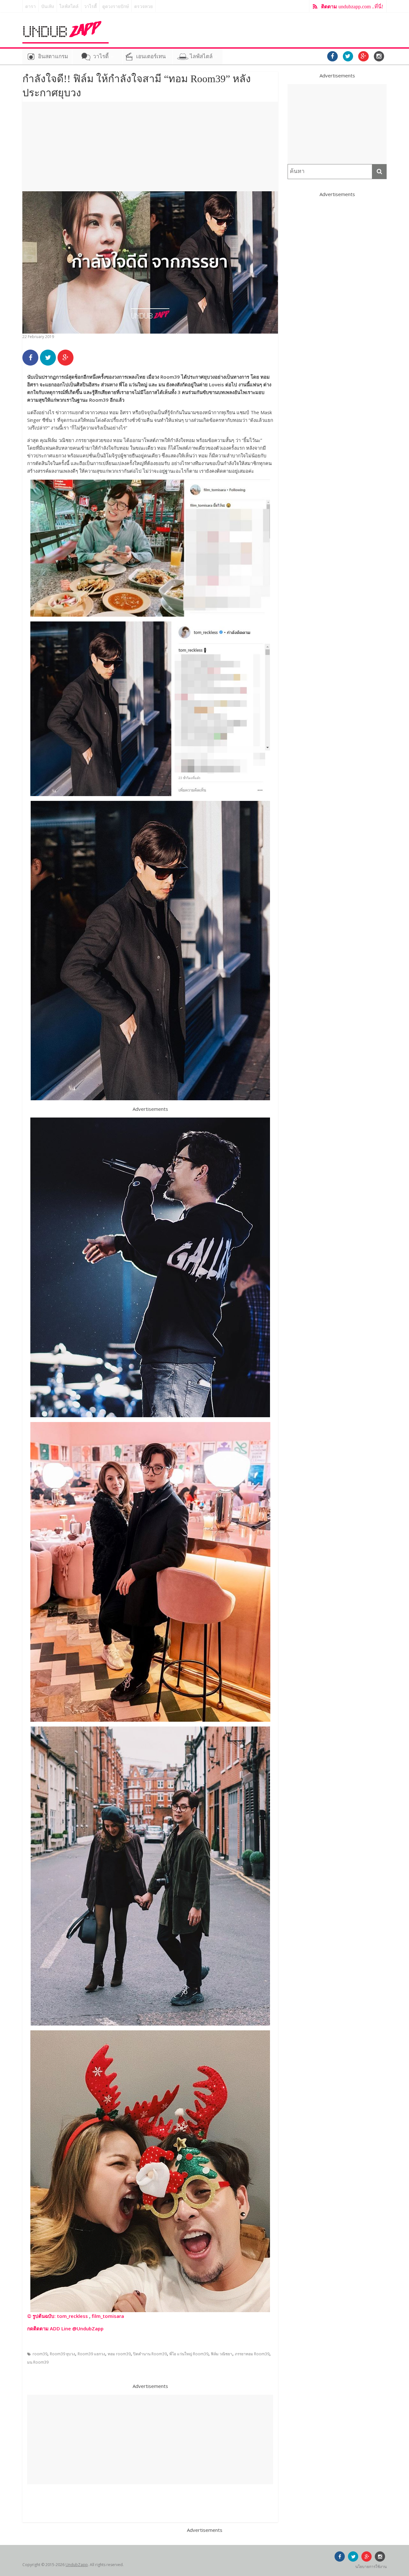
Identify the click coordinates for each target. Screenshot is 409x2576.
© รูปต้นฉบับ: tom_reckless (58, 2316)
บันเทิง (48, 7)
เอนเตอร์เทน (151, 56)
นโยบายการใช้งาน (371, 2567)
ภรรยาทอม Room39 (252, 2354)
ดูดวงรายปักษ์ (116, 7)
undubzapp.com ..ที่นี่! (352, 7)
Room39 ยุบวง (62, 2354)
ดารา (31, 7)
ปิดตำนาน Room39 (150, 2354)
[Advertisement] (150, 146)
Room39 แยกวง (91, 2354)
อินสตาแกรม (53, 56)
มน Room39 (38, 2362)
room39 (40, 2354)
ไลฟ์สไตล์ (69, 7)
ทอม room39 (119, 2354)
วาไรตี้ (90, 7)
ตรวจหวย (143, 7)
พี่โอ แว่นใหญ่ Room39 (189, 2354)
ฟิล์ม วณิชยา (222, 2354)
